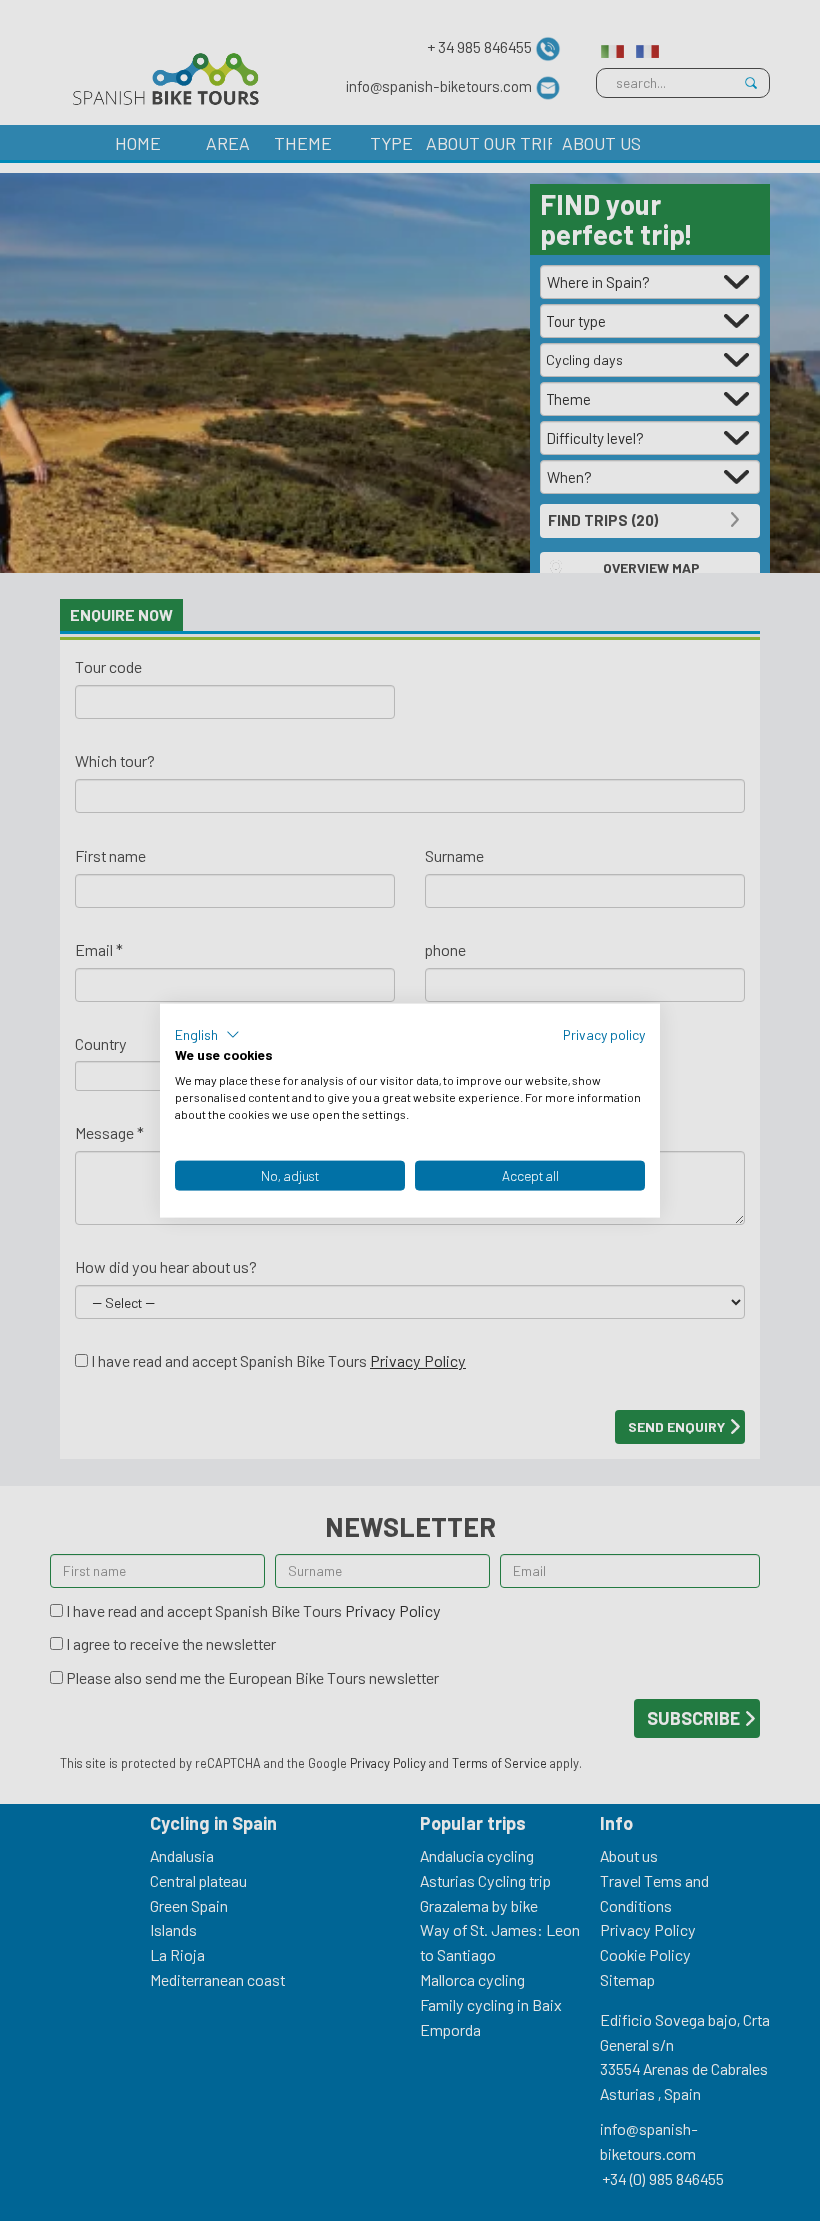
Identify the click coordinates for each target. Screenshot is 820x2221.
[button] (207, 1034)
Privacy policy (604, 1033)
